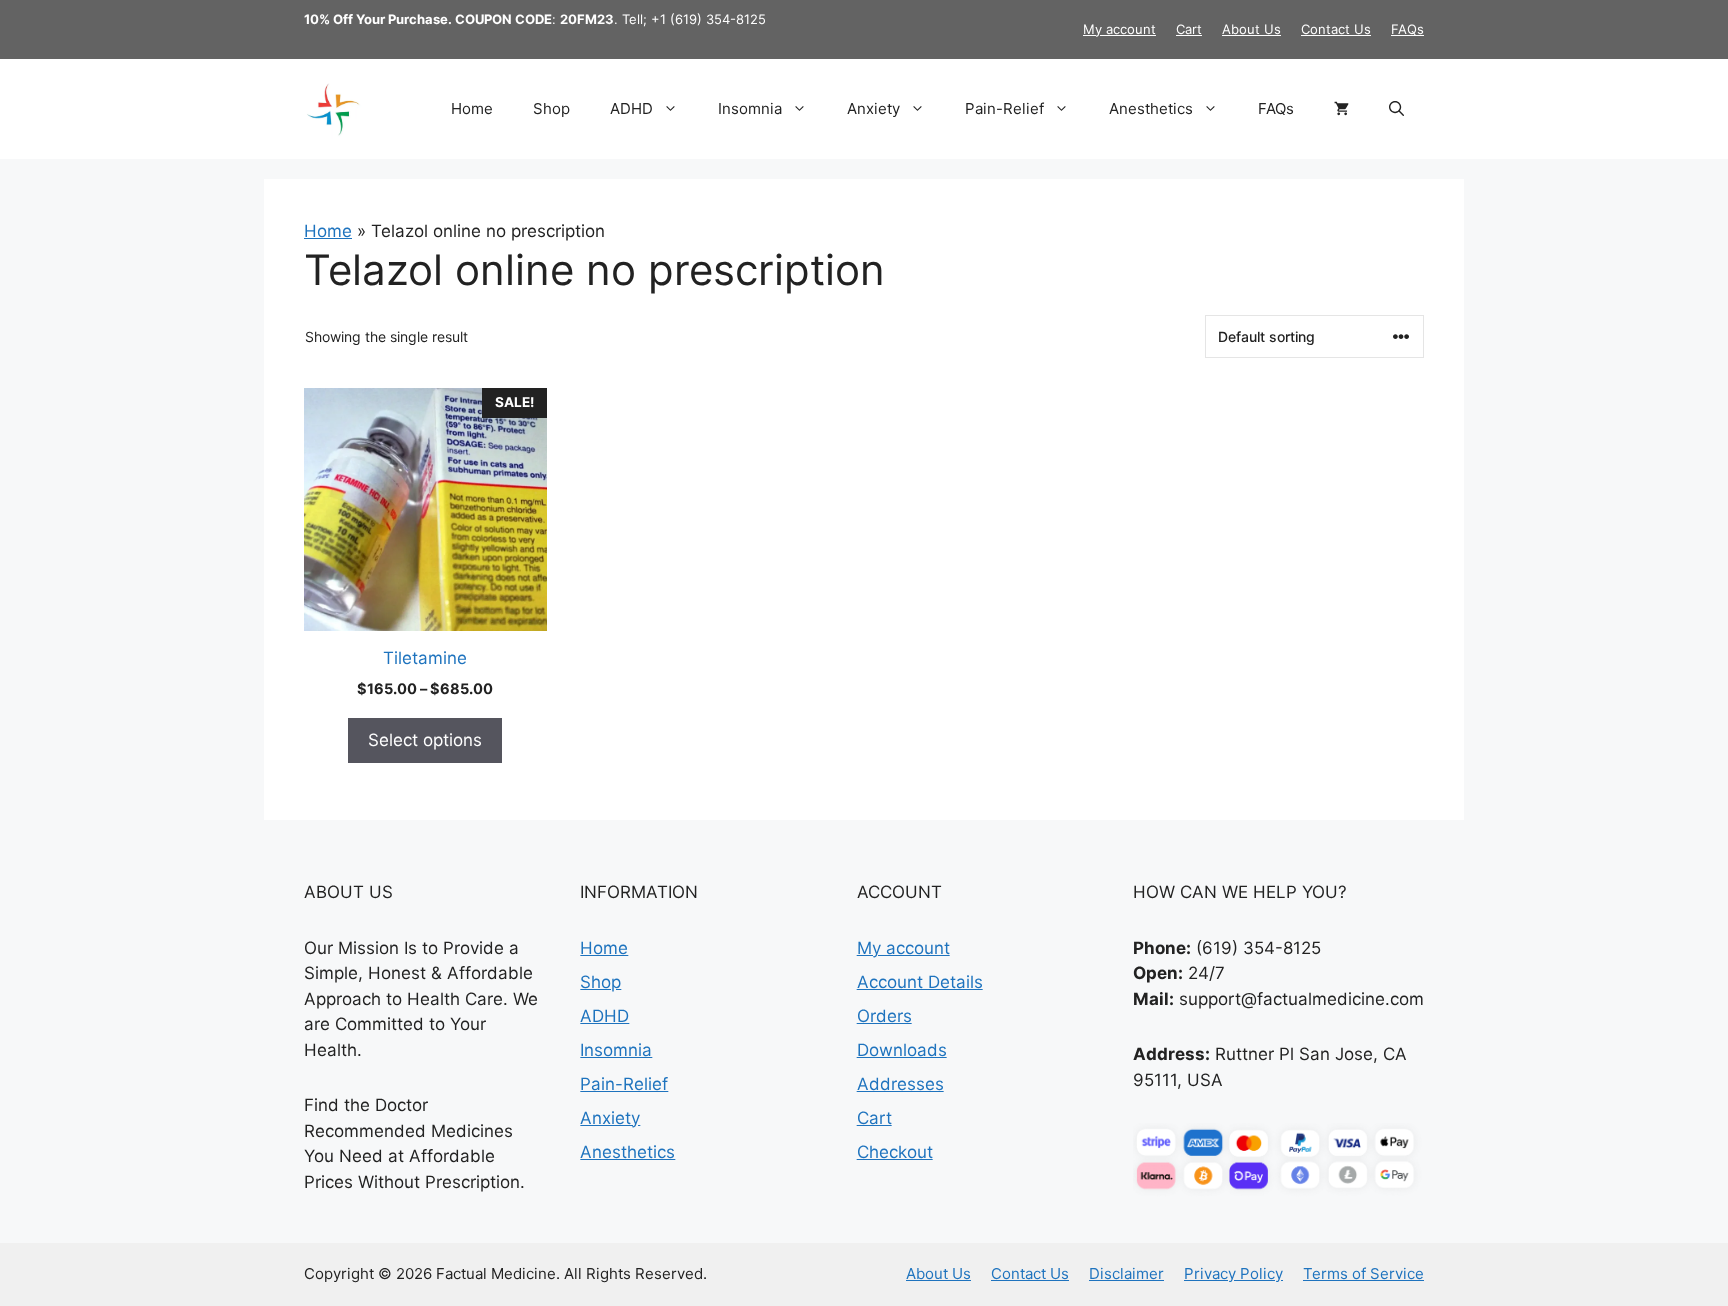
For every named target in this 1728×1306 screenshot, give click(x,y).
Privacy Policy (1233, 1273)
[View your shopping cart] (1341, 109)
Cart (1189, 29)
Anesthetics (1151, 108)
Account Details (920, 982)
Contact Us (1336, 29)
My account (1119, 29)
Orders (884, 1016)
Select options (425, 740)
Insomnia (750, 108)
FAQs (1407, 29)
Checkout (895, 1152)
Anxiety (873, 108)
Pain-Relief (1004, 108)
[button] (1396, 109)
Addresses (900, 1084)
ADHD (631, 108)
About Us (1251, 29)
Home (472, 108)
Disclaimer (1126, 1273)
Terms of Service (1363, 1273)
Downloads (902, 1050)
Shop (551, 108)
